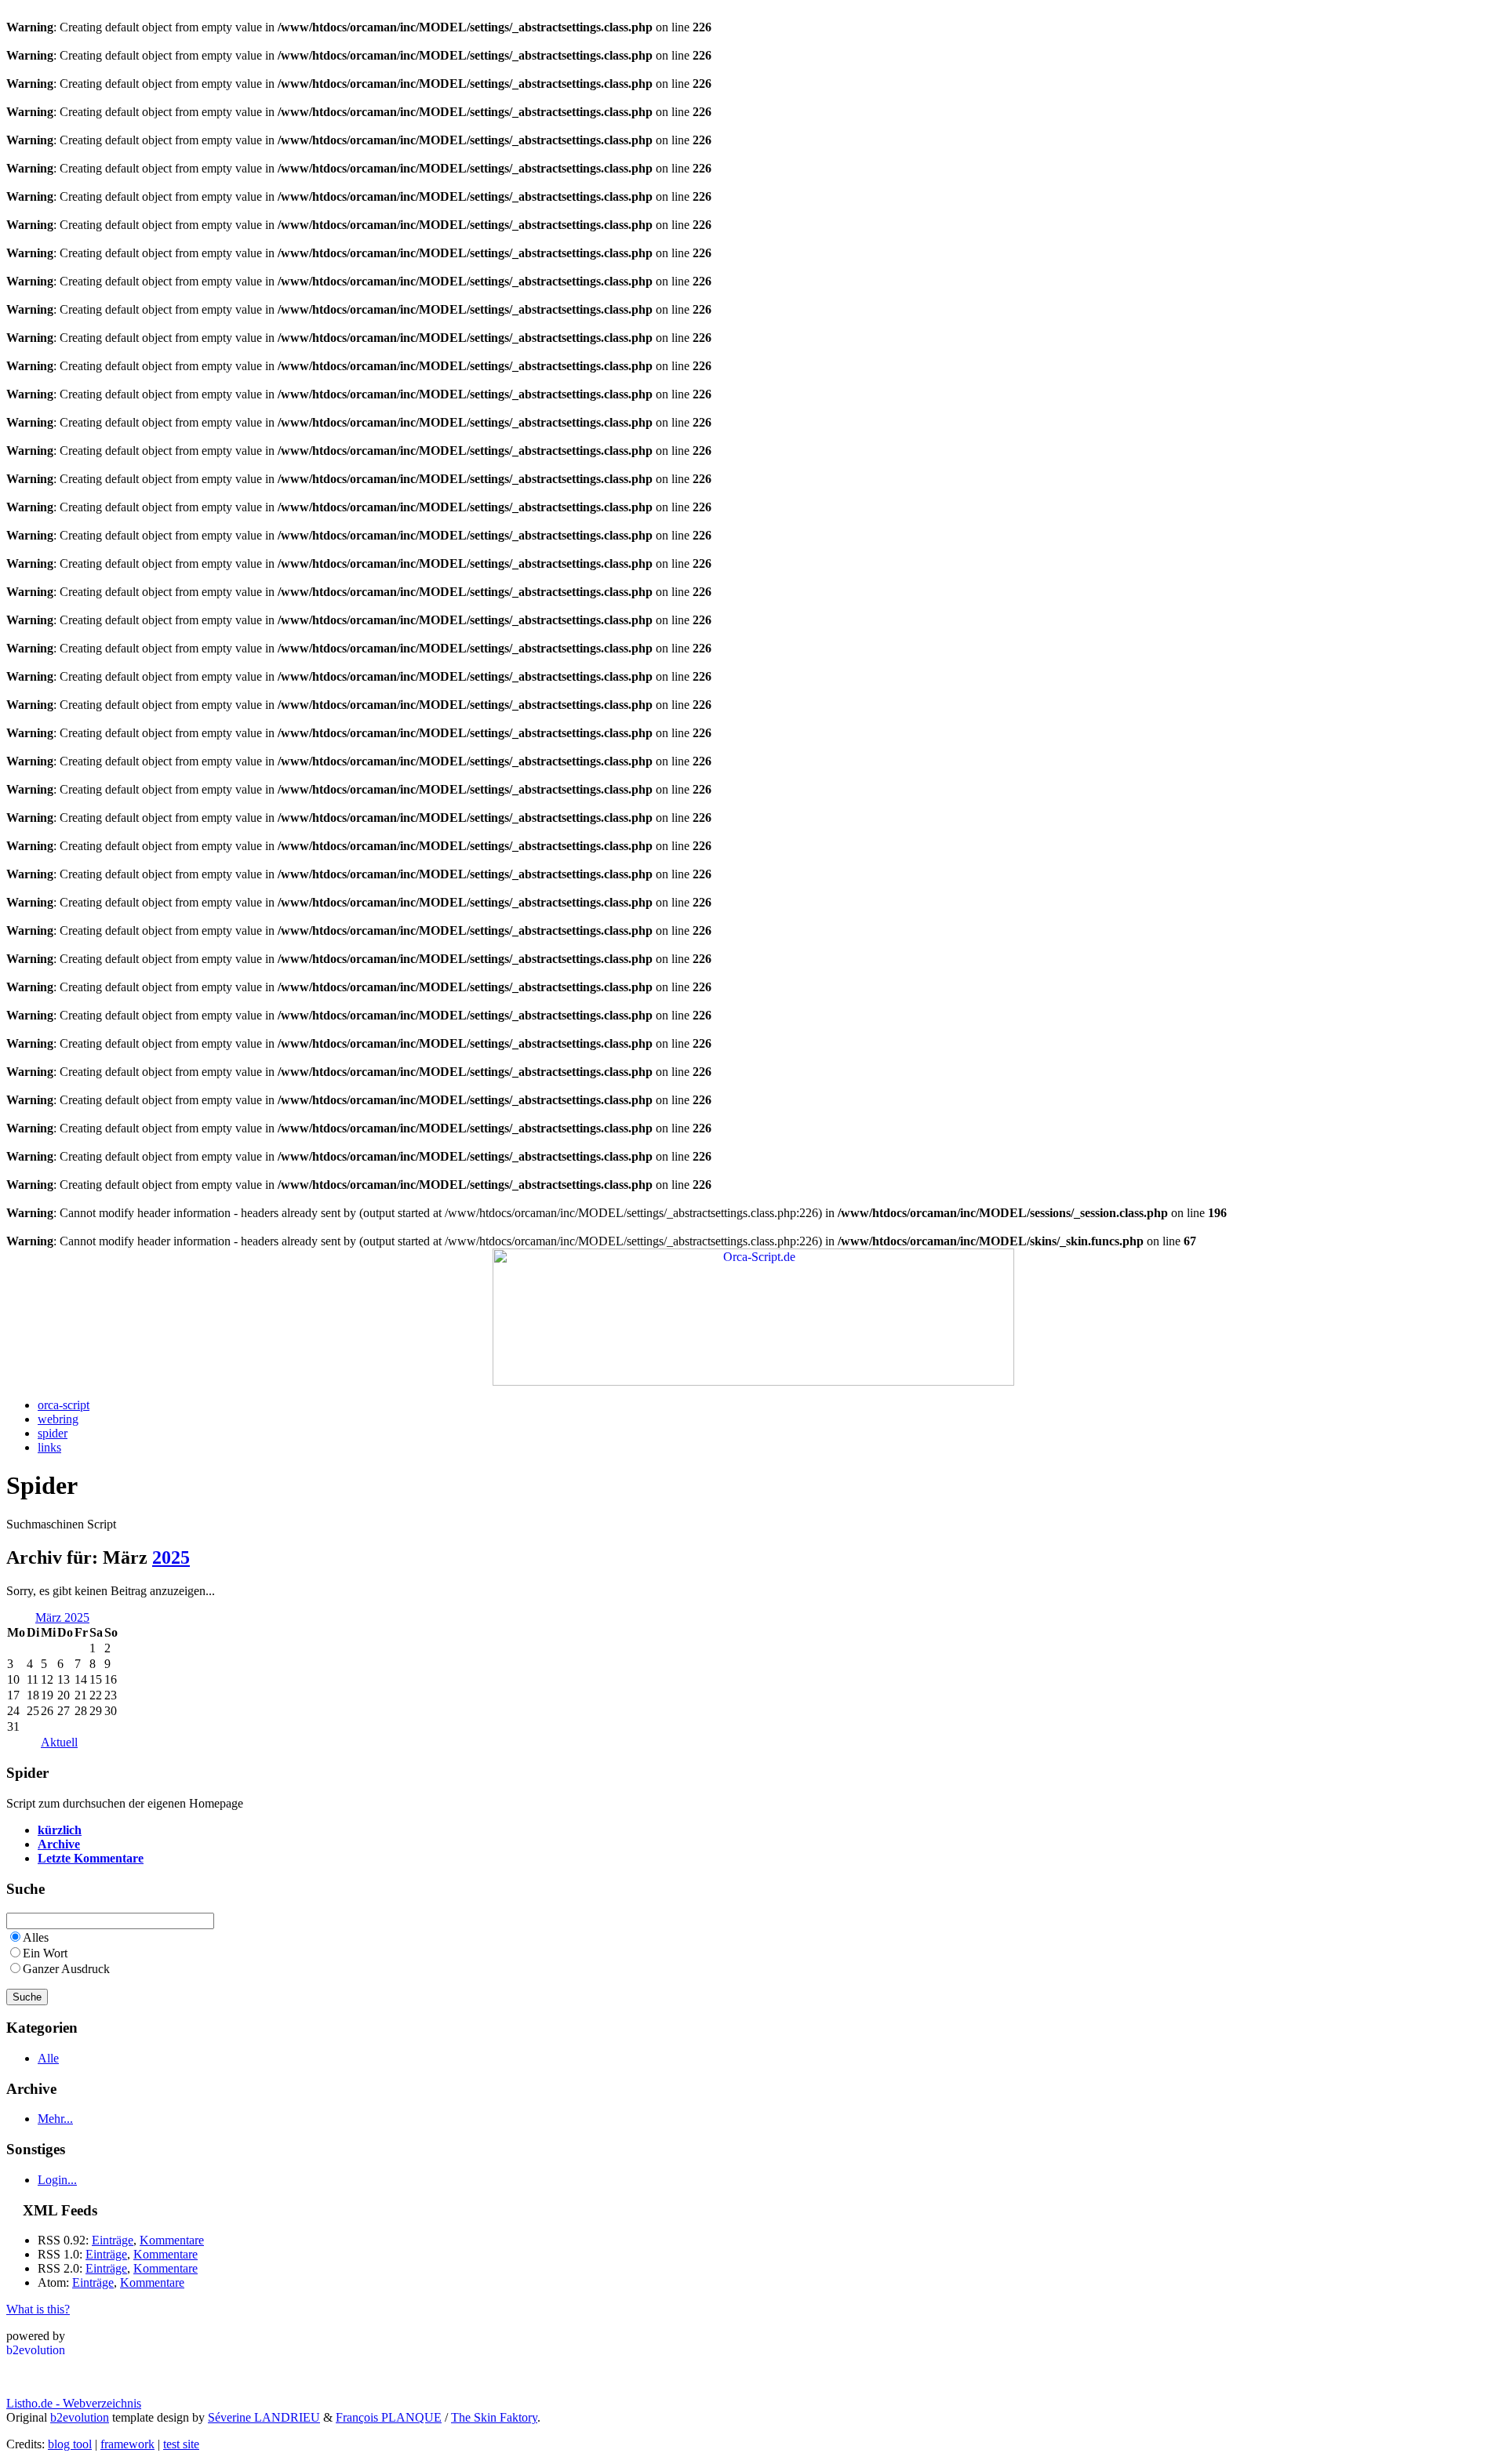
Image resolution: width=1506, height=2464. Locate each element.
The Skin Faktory (494, 2417)
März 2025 (62, 1617)
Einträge (113, 2240)
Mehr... (55, 2119)
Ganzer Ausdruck (66, 1969)
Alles (36, 1937)
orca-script (64, 1405)
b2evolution (80, 2417)
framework (127, 2444)
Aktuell (59, 1742)
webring (58, 1419)
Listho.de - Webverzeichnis (74, 2403)
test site (181, 2444)
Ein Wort (45, 1953)
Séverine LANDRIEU (264, 2417)
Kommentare (172, 2240)
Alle (48, 2058)
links (49, 1447)
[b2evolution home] (38, 2352)
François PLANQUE (389, 2417)
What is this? (38, 2309)
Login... (57, 2180)
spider (53, 1433)
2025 (171, 1557)
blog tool (70, 2444)
